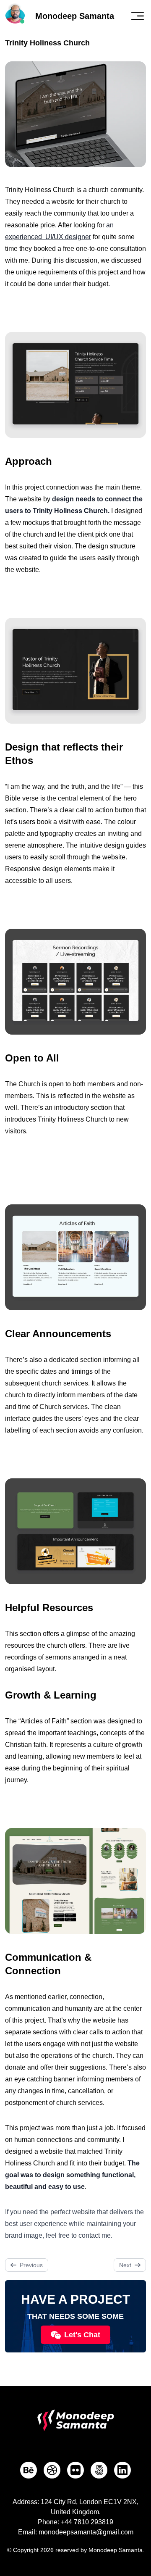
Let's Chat (82, 2335)
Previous (31, 2265)
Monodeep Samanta (75, 16)
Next (125, 2265)
